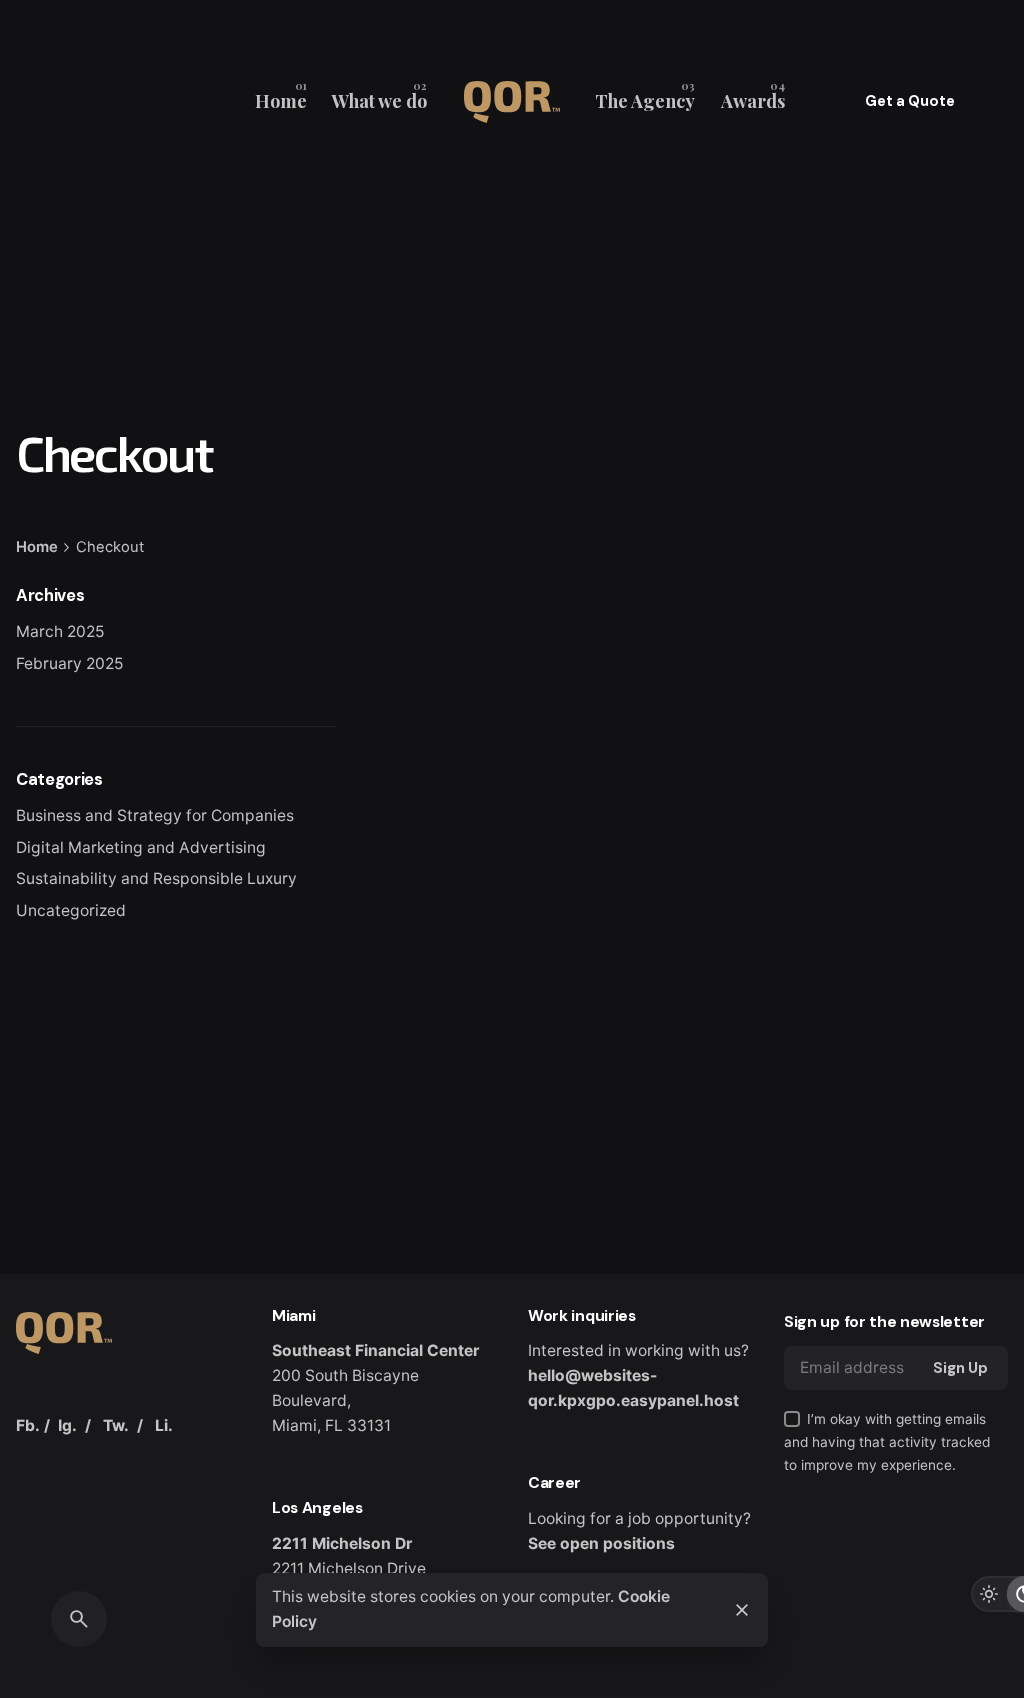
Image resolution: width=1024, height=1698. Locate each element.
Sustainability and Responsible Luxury (156, 878)
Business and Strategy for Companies (155, 815)
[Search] (79, 1619)
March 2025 (60, 631)
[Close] (742, 1610)
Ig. (67, 1425)
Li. (164, 1425)
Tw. (116, 1425)
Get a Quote (910, 101)
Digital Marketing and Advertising (141, 847)
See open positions (601, 1543)
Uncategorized (71, 910)
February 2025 (69, 663)
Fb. (28, 1425)
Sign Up (960, 1368)
